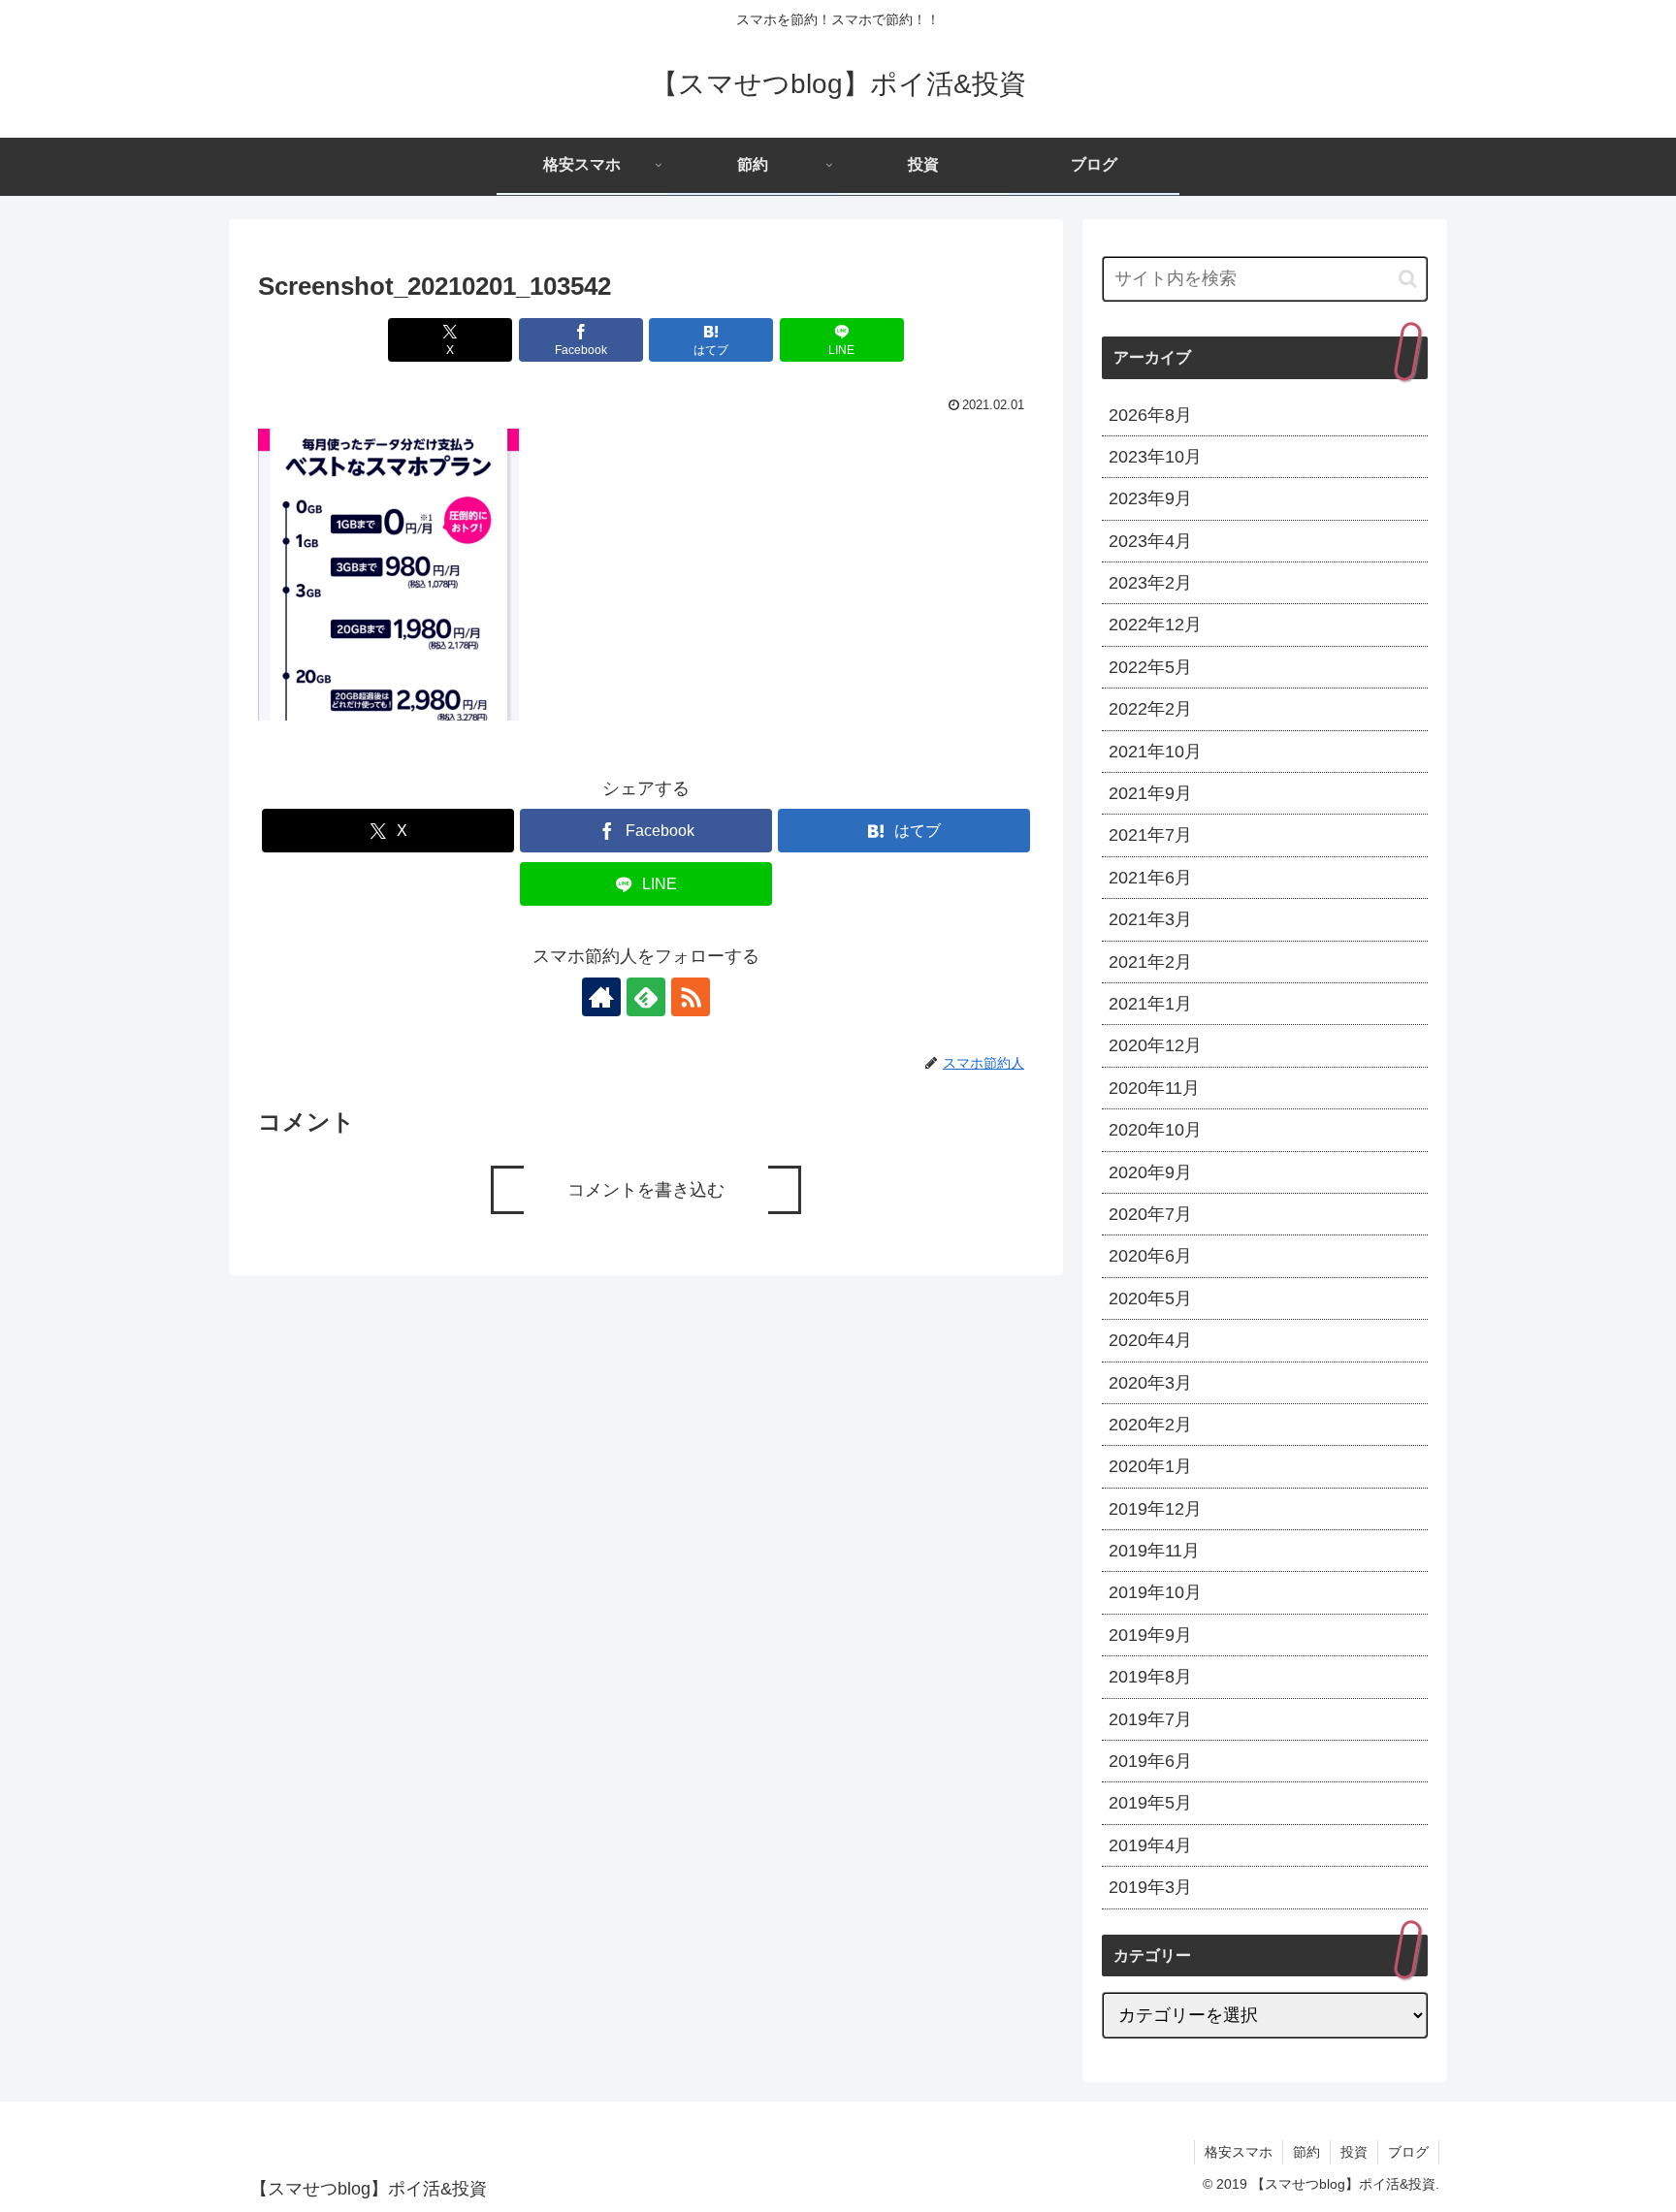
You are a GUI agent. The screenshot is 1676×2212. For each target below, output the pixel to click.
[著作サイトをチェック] (601, 997)
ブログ (1408, 2152)
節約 (1306, 2152)
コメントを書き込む (646, 1190)
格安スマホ (1239, 2152)
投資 (1354, 2152)
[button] (1408, 279)
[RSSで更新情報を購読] (691, 997)
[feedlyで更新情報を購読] (646, 997)
